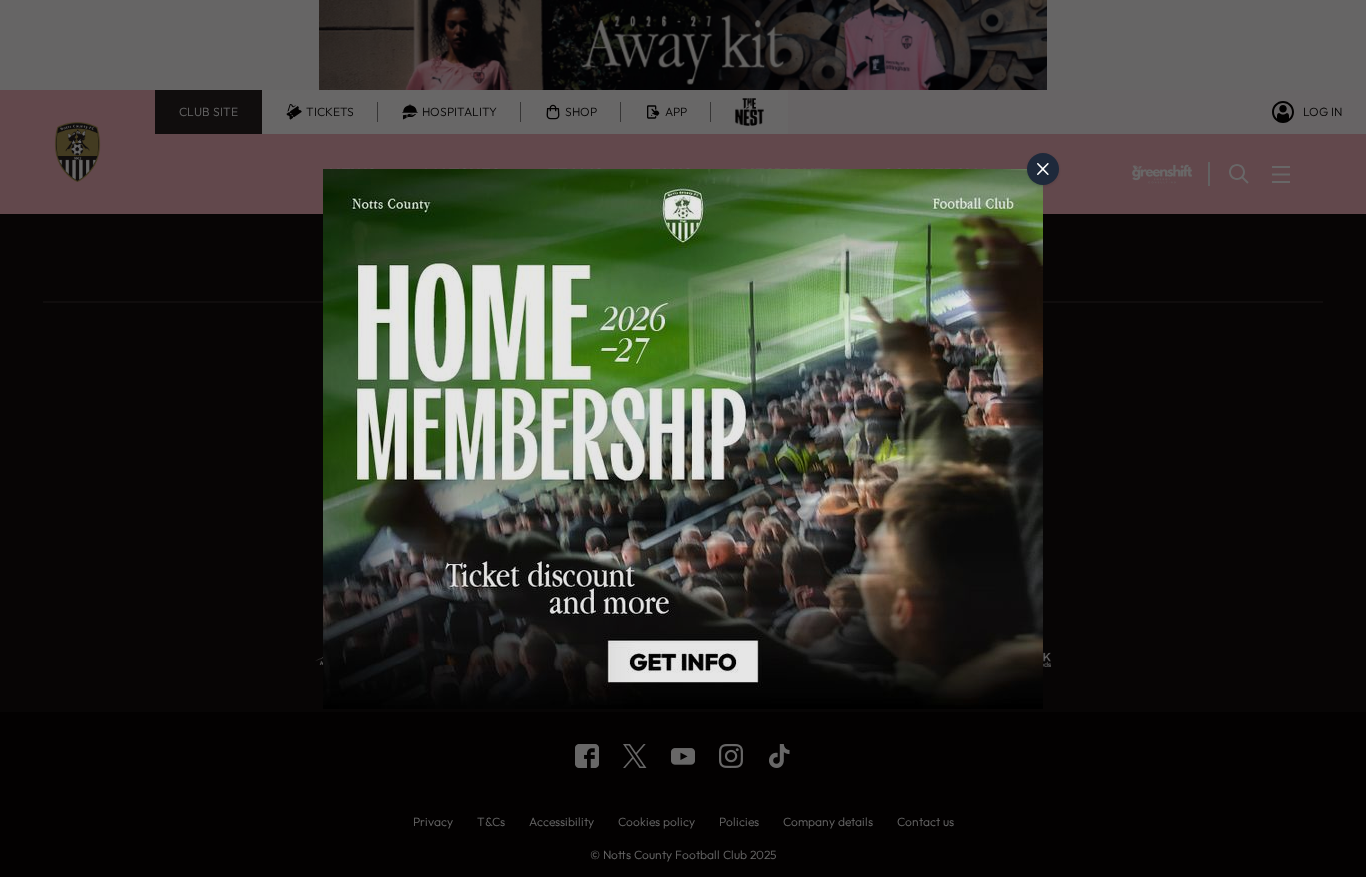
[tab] (1043, 169)
